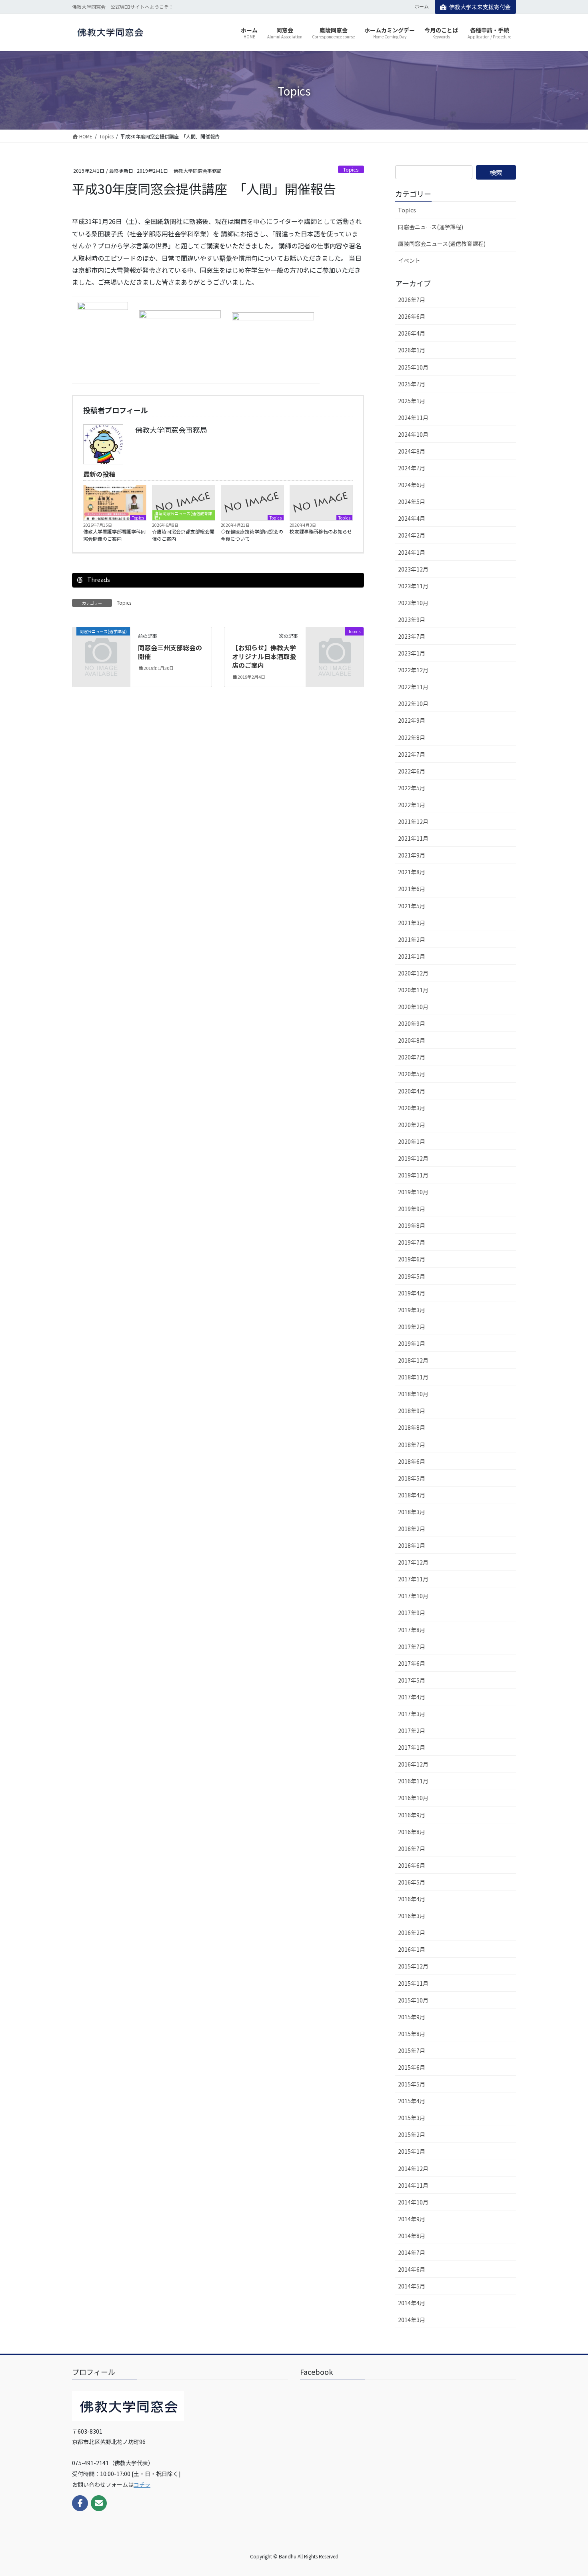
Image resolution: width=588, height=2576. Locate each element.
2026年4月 (412, 333)
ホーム (422, 6)
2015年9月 (412, 2017)
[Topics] (335, 644)
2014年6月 (412, 2269)
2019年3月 (412, 1310)
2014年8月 (412, 2236)
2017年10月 (413, 1596)
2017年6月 (412, 1663)
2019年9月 (412, 1209)
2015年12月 (413, 1966)
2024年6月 (412, 485)
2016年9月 (412, 1815)
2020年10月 (413, 1007)
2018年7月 (412, 1445)
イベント (409, 260)
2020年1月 (412, 1141)
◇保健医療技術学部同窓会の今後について (252, 535)
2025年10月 (413, 367)
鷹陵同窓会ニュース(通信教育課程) (183, 515)
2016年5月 (412, 1882)
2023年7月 (412, 636)
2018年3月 (412, 1512)
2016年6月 (412, 1865)
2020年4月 (412, 1091)
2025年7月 (412, 384)
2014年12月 (413, 2168)
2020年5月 (412, 1074)
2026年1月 (412, 350)
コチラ (142, 2484)
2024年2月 (412, 535)
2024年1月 (412, 552)
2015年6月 (412, 2067)
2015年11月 (413, 1983)
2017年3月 (412, 1714)
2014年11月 (413, 2185)
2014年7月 (412, 2252)
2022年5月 (412, 788)
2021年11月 (413, 838)
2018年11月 (413, 1377)
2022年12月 (413, 670)
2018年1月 (412, 1545)
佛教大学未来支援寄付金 (480, 7)
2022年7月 (412, 754)
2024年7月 (412, 468)
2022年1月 (412, 805)
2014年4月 (412, 2303)
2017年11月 (413, 1579)
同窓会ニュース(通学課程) (431, 227)
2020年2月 (412, 1125)
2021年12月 (413, 821)
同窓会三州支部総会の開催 (170, 652)
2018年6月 (412, 1461)
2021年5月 (412, 906)
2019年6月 (412, 1259)
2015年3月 (412, 2118)
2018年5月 (412, 1478)
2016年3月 (412, 1916)
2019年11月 (413, 1175)
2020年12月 (413, 973)
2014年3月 (412, 2320)
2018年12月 (413, 1360)
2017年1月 (412, 1747)
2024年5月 (412, 502)
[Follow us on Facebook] (80, 2503)
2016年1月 (412, 1949)
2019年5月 (412, 1276)
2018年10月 (413, 1394)
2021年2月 (412, 939)
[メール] (99, 2503)
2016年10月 (413, 1798)
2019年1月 (412, 1343)
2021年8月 (412, 872)
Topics (351, 169)
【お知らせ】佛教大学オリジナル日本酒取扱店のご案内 (264, 656)
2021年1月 (412, 956)
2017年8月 (412, 1630)
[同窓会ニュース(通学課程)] (101, 644)
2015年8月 (412, 2034)
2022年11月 (413, 687)
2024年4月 (412, 518)
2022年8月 (412, 737)
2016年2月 (412, 1932)
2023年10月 (413, 603)
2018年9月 (412, 1411)
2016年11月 (413, 1781)
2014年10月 (413, 2202)
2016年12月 (413, 1764)
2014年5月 (412, 2286)
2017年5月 (412, 1680)
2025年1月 (412, 401)
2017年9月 (412, 1613)
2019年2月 (412, 1327)
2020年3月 (412, 1108)
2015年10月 (413, 2000)
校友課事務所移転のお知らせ (321, 531)
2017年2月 (412, 1731)
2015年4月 (412, 2101)
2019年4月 (412, 1293)
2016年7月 (412, 1849)
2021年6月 (412, 889)
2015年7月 (412, 2050)
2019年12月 (413, 1158)
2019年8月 (412, 1225)
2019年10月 (413, 1192)
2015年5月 (412, 2084)
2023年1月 (412, 653)
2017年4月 (412, 1697)
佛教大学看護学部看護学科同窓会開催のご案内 (114, 535)
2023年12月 (413, 569)
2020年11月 (413, 990)
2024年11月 (413, 418)
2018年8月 (412, 1427)
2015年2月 (412, 2134)
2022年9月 (412, 720)
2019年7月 (412, 1242)
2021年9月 (412, 855)
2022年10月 (413, 703)
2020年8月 (412, 1040)
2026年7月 (412, 300)
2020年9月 (412, 1023)
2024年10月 (413, 434)
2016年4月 (412, 1899)
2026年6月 (412, 316)
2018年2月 (412, 1529)
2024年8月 (412, 451)
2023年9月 (412, 620)
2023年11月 (413, 586)
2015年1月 (412, 2151)
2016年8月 (412, 1832)
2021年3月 (412, 923)
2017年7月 (412, 1647)
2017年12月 (413, 1562)
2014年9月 (412, 2219)
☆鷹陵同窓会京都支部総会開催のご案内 (183, 535)
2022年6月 (412, 771)
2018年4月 (412, 1495)
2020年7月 (412, 1057)
